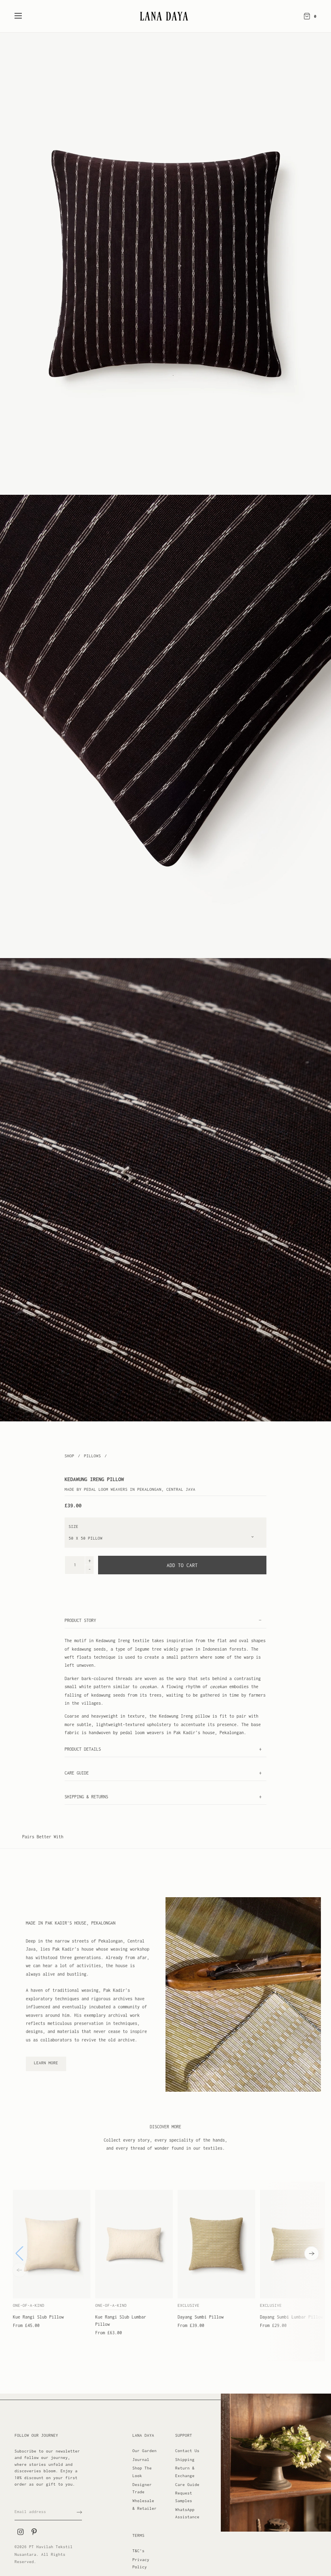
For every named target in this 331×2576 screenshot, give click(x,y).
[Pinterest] (34, 2532)
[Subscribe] (79, 2512)
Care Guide (187, 2485)
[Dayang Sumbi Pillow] (216, 2244)
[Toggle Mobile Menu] (23, 16)
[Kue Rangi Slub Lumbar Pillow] (134, 2244)
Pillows (94, 1456)
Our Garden (145, 2451)
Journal (141, 2460)
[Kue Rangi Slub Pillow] (52, 2244)
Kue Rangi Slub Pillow (38, 2317)
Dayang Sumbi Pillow (201, 2317)
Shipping (185, 2460)
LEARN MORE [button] (46, 2063)
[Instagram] (20, 2532)
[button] (312, 2254)
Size (73, 1527)
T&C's (138, 2551)
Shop (69, 1456)
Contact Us (187, 2451)
